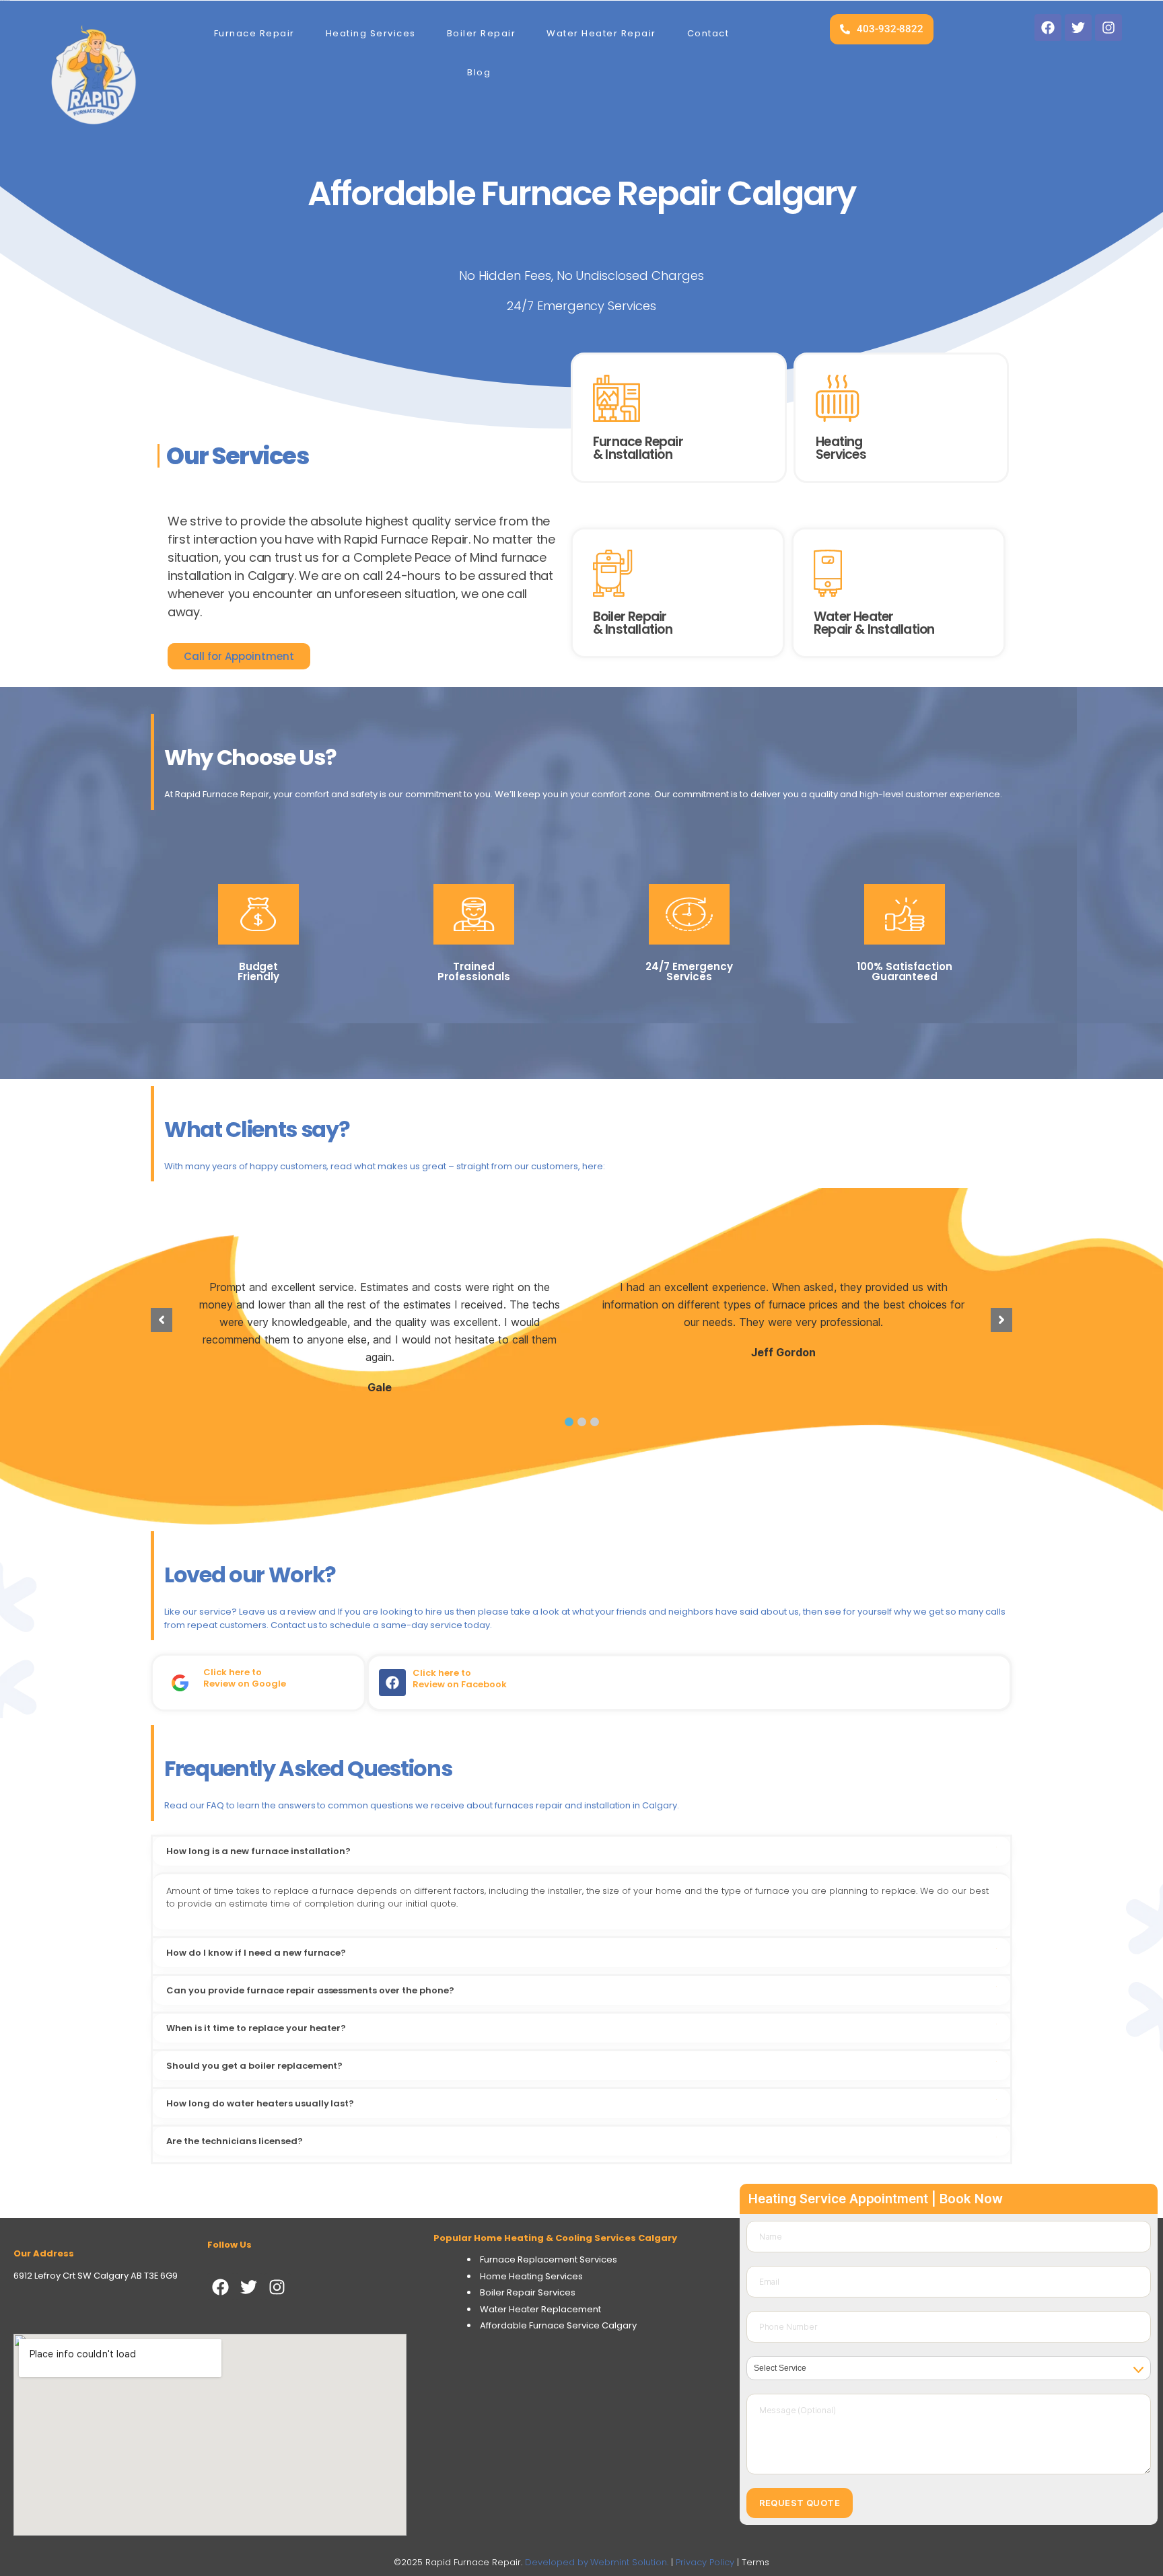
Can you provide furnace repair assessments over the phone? (310, 1990)
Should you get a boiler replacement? (254, 2066)
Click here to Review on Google (245, 1678)
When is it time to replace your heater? (256, 2028)
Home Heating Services (531, 2276)
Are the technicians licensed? (235, 2141)
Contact (708, 33)
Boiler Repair (482, 33)
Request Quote (800, 2503)
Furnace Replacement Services (549, 2259)
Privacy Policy (705, 2562)
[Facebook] (221, 2287)
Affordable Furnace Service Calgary (558, 2325)
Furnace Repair (254, 33)
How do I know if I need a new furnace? (256, 1953)
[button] (569, 1422)
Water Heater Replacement (540, 2309)
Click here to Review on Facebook (460, 1679)
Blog (479, 72)
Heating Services (371, 33)
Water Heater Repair (601, 33)
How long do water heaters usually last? (260, 2103)
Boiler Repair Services (528, 2292)
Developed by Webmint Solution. (597, 2562)
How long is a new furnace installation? (258, 1851)
